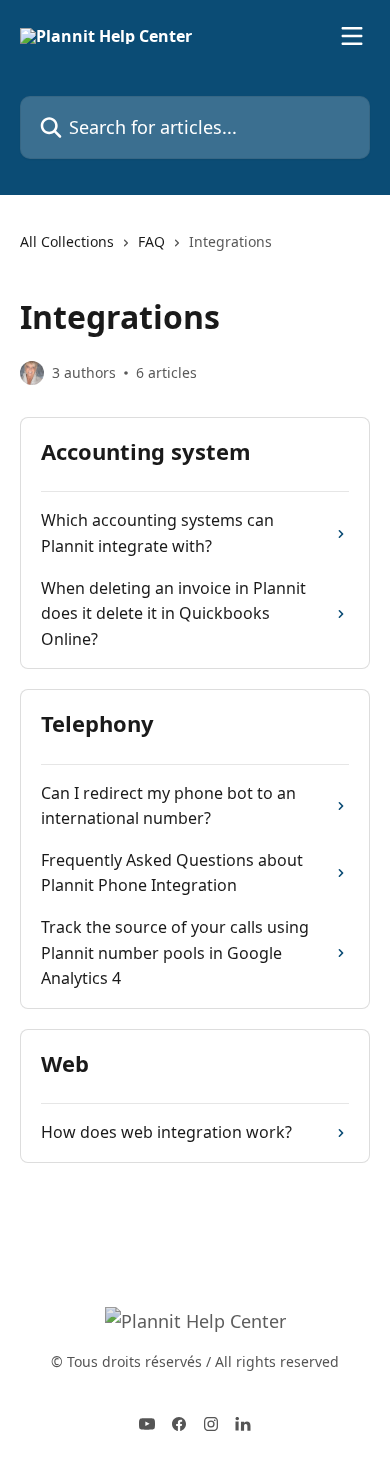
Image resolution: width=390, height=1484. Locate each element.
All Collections (67, 241)
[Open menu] (352, 36)
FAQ (151, 241)
